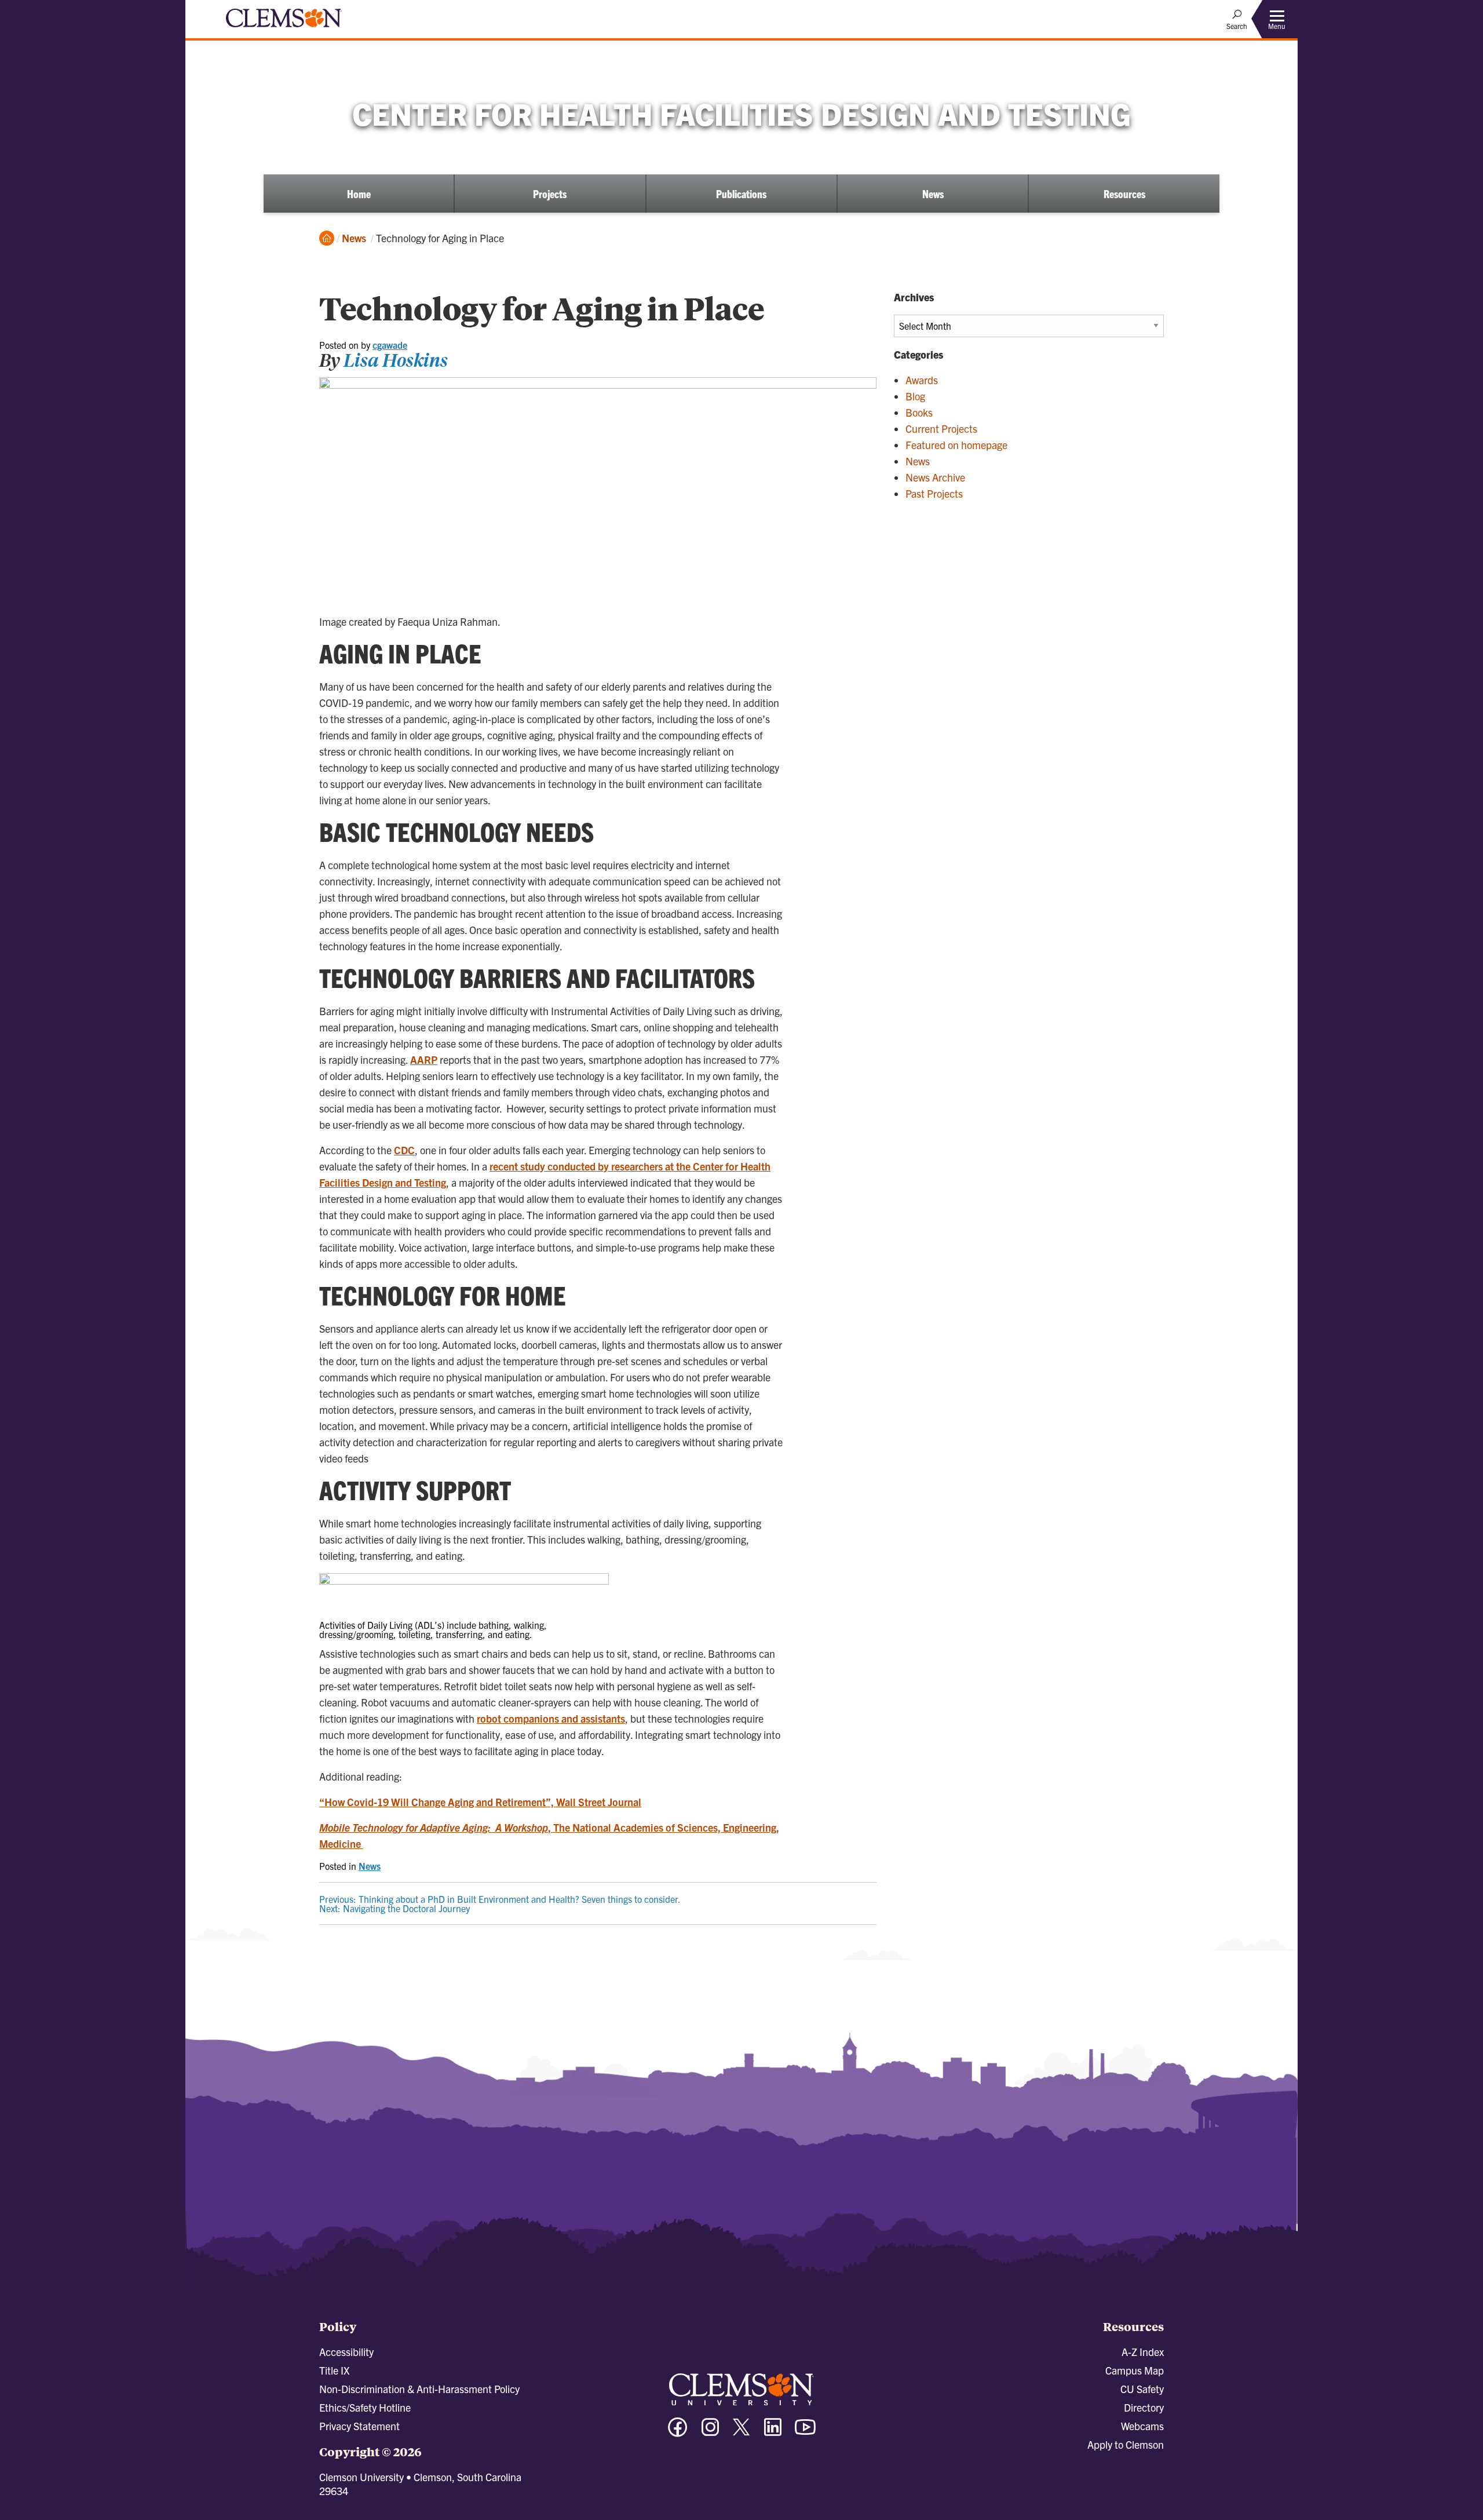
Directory (1144, 2407)
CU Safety (1142, 2389)
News (933, 194)
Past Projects (934, 493)
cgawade (390, 345)
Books (919, 412)
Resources (1124, 194)
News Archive (935, 477)
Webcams (1142, 2426)
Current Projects (941, 428)
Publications (741, 194)
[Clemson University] (284, 29)
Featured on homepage (956, 445)
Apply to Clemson (1126, 2444)
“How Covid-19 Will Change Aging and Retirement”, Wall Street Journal (480, 1802)
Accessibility (346, 2352)
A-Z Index (1143, 2352)
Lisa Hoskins (396, 360)
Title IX (334, 2370)
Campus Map (1135, 2370)
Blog (915, 396)
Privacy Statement (359, 2426)
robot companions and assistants (551, 1718)
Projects (550, 194)
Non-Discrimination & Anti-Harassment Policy (419, 2389)
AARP (424, 1060)
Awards (922, 380)
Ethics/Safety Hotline (365, 2407)
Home (359, 194)
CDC (404, 1150)
